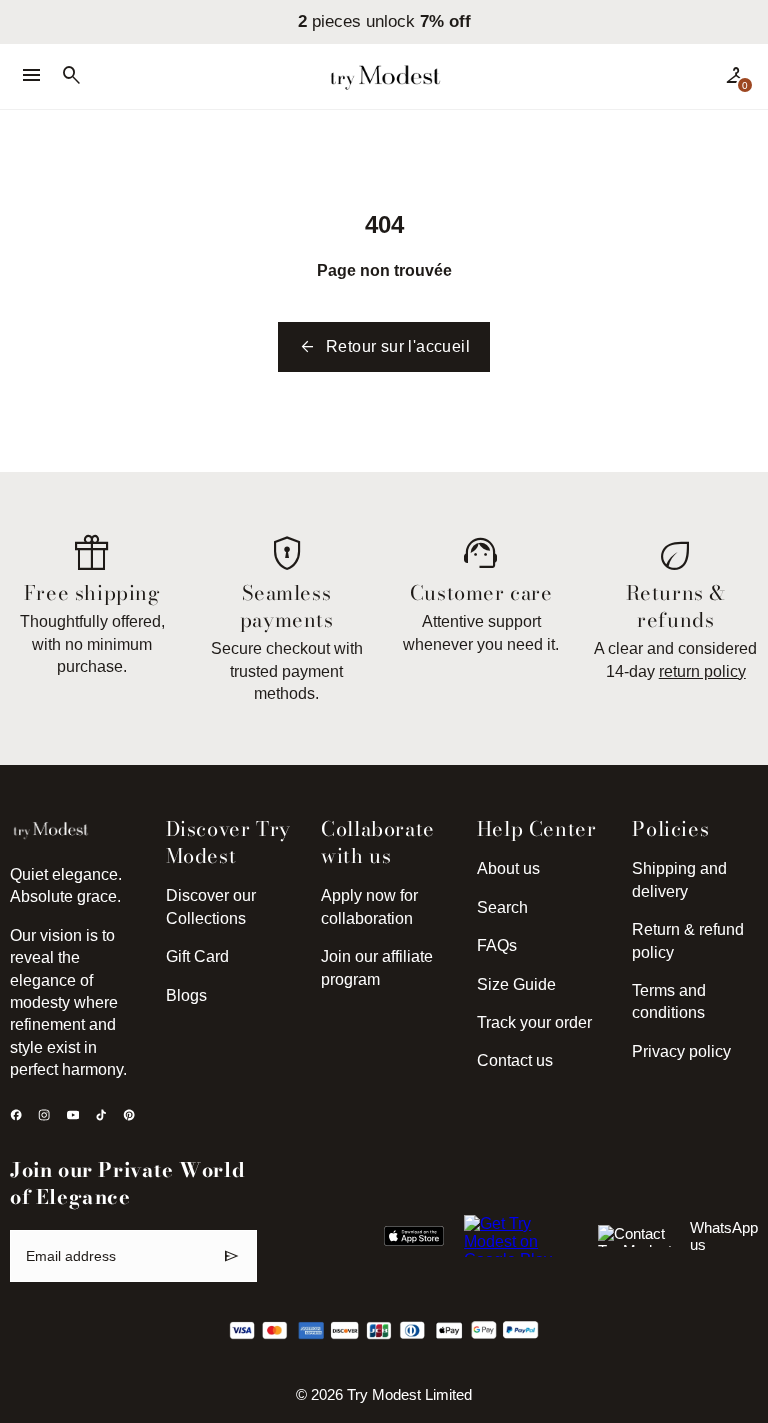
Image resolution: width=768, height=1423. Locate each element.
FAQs (497, 945)
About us (508, 868)
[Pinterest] (129, 1115)
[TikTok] (101, 1115)
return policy (702, 671)
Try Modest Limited (409, 1395)
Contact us (515, 1060)
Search (502, 907)
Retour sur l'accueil (384, 347)
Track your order (534, 1022)
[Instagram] (44, 1115)
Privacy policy (681, 1051)
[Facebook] (16, 1115)
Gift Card (197, 956)
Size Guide (516, 984)
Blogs (186, 995)
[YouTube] (73, 1115)
